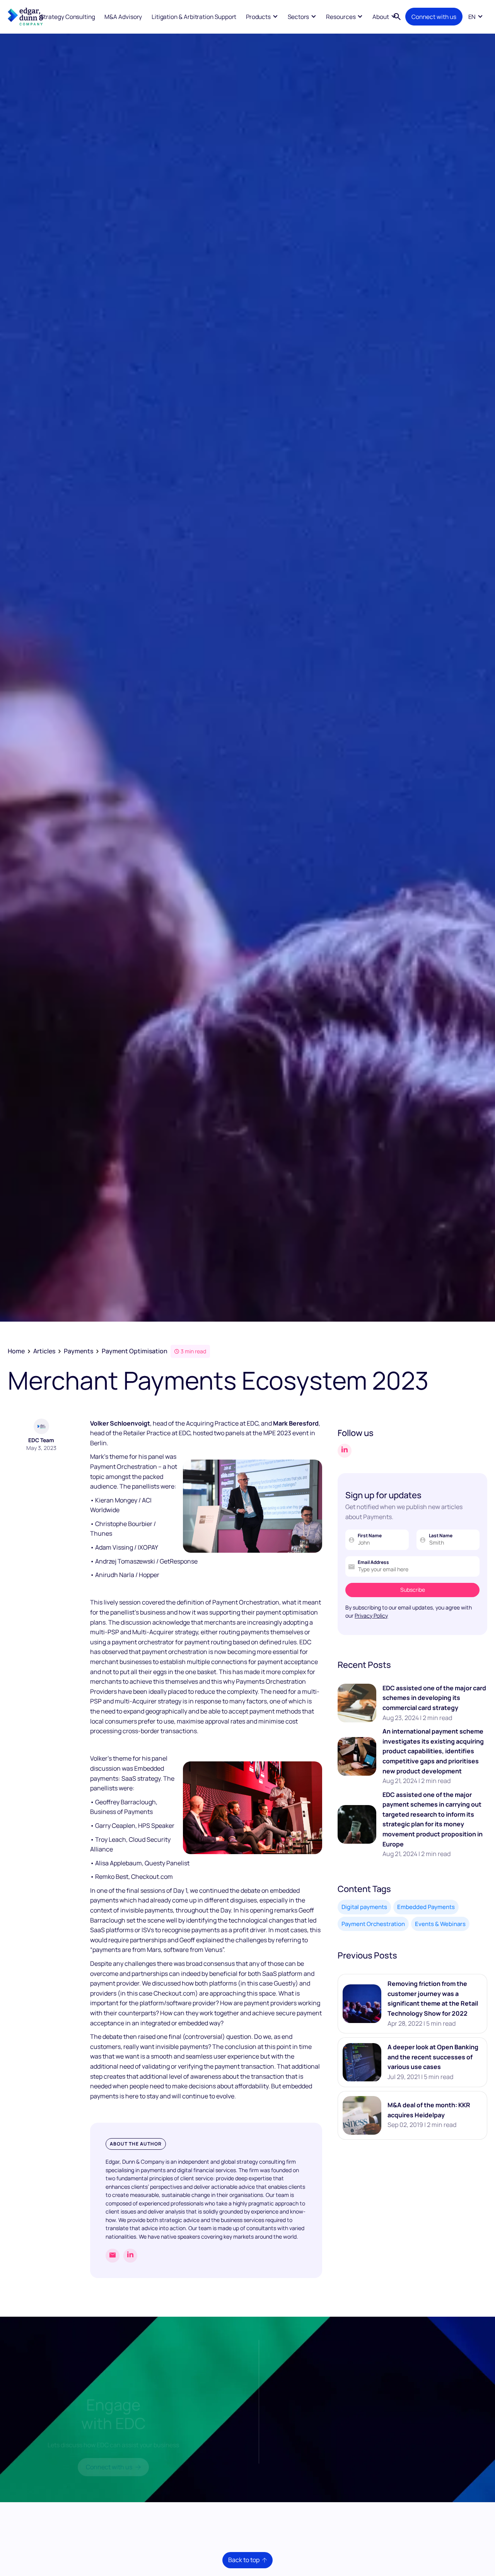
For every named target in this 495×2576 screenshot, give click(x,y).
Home (16, 1351)
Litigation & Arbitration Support (194, 17)
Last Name (441, 1536)
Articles (44, 1351)
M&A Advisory (123, 17)
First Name (370, 1536)
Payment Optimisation (135, 1351)
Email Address (373, 1562)
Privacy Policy (371, 1616)
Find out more (389, 2433)
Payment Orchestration (373, 1924)
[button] (262, 16)
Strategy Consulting (68, 17)
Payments (79, 1351)
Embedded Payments (426, 1907)
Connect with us (434, 17)
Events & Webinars (440, 1924)
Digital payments (364, 1907)
